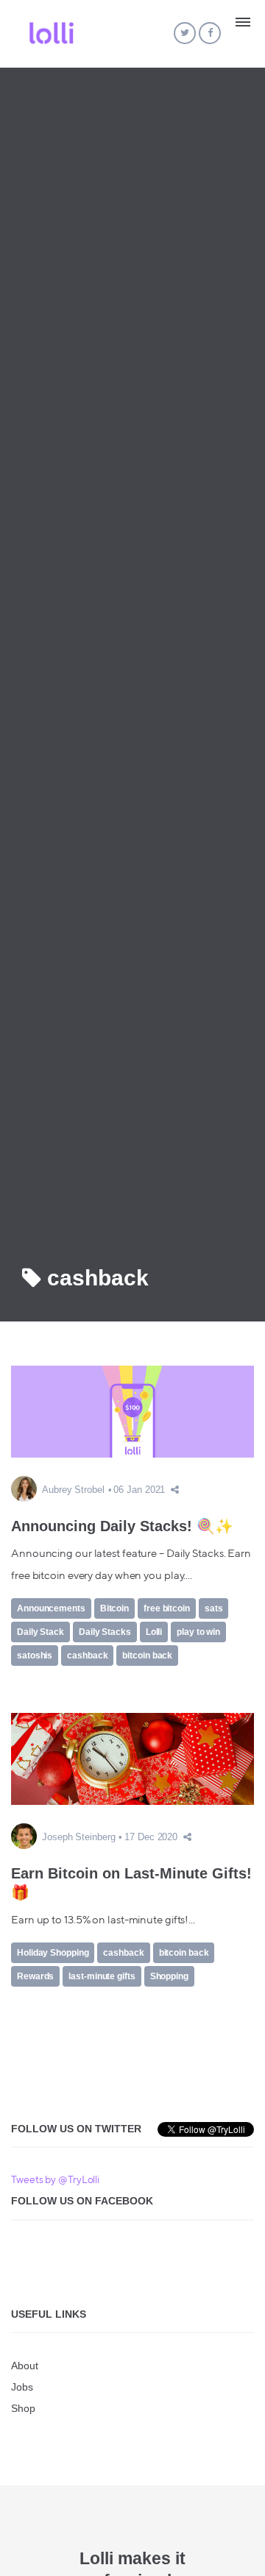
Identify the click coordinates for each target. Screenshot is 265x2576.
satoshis (35, 1656)
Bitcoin (114, 1608)
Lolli (154, 1632)
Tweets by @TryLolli (55, 2180)
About (25, 2366)
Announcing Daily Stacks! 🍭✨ (122, 1526)
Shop (23, 2408)
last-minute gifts (102, 1976)
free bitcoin (167, 1608)
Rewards (35, 1976)
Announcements (51, 1608)
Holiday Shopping (53, 1953)
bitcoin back (147, 1656)
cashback (87, 1656)
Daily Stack (40, 1632)
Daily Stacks (105, 1632)
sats (214, 1608)
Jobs (22, 2387)
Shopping (169, 1976)
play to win (198, 1632)
